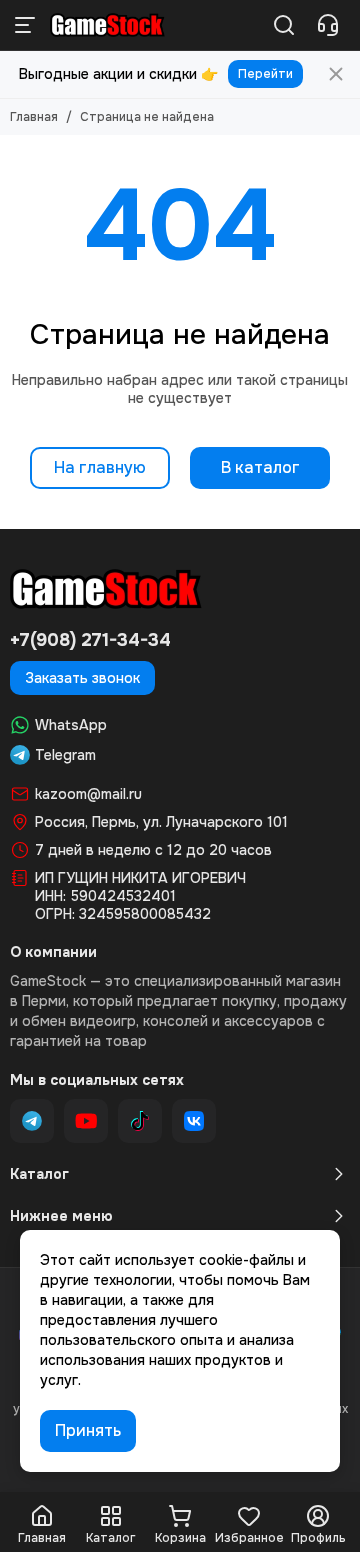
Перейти (265, 74)
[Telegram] (32, 1121)
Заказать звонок (82, 678)
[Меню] (25, 25)
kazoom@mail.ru (88, 794)
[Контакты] (328, 25)
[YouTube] (86, 1121)
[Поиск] (284, 25)
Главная (34, 117)
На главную (100, 467)
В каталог (260, 467)
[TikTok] (140, 1121)
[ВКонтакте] (194, 1121)
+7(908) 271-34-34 (90, 640)
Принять (88, 1430)
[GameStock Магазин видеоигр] (107, 25)
